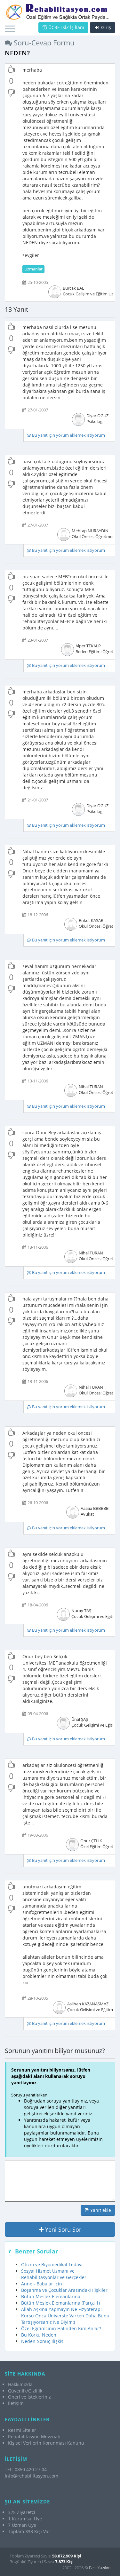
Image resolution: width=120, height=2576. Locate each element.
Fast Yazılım (100, 2568)
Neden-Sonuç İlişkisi (43, 2341)
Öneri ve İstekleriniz (29, 2397)
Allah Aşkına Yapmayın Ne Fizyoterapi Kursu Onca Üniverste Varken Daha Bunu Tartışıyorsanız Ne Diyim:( (65, 2316)
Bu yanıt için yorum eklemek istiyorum (68, 435)
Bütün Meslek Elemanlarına (51, 2296)
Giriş (105, 27)
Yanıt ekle (100, 2210)
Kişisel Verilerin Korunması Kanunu (46, 2443)
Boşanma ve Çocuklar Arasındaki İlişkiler (64, 2290)
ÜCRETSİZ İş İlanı (66, 27)
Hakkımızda (20, 2384)
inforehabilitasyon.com (32, 2476)
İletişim (16, 2403)
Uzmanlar (33, 269)
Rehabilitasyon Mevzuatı (34, 2436)
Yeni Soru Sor (62, 2229)
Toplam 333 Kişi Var (29, 2531)
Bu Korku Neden (39, 2335)
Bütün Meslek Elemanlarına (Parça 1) (60, 2303)
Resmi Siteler (22, 2430)
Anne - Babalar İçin (42, 2284)
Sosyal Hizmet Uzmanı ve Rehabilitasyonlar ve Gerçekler (54, 2274)
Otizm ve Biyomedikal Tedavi (52, 2264)
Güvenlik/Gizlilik (25, 2391)
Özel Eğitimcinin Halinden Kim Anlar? (61, 2328)
